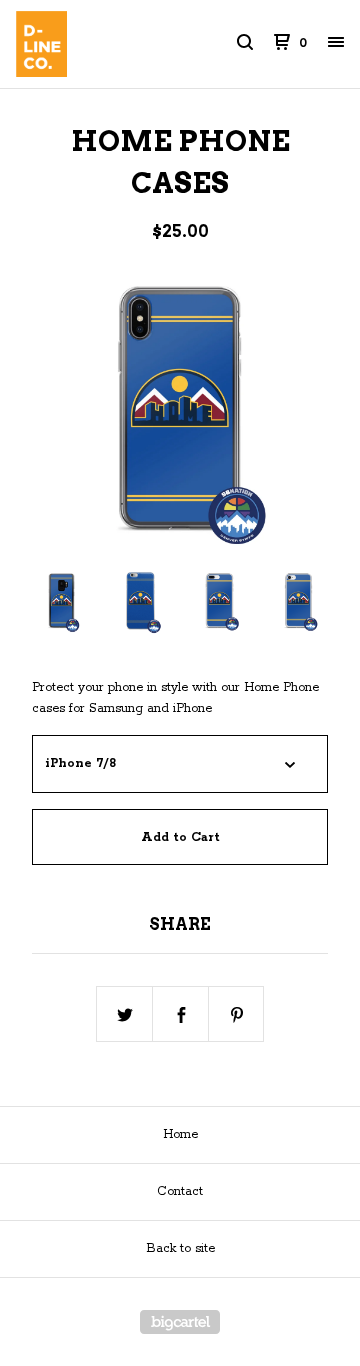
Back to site (180, 1248)
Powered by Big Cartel (180, 1322)
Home (180, 1134)
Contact (180, 1191)
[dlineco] (98, 44)
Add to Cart (180, 837)
